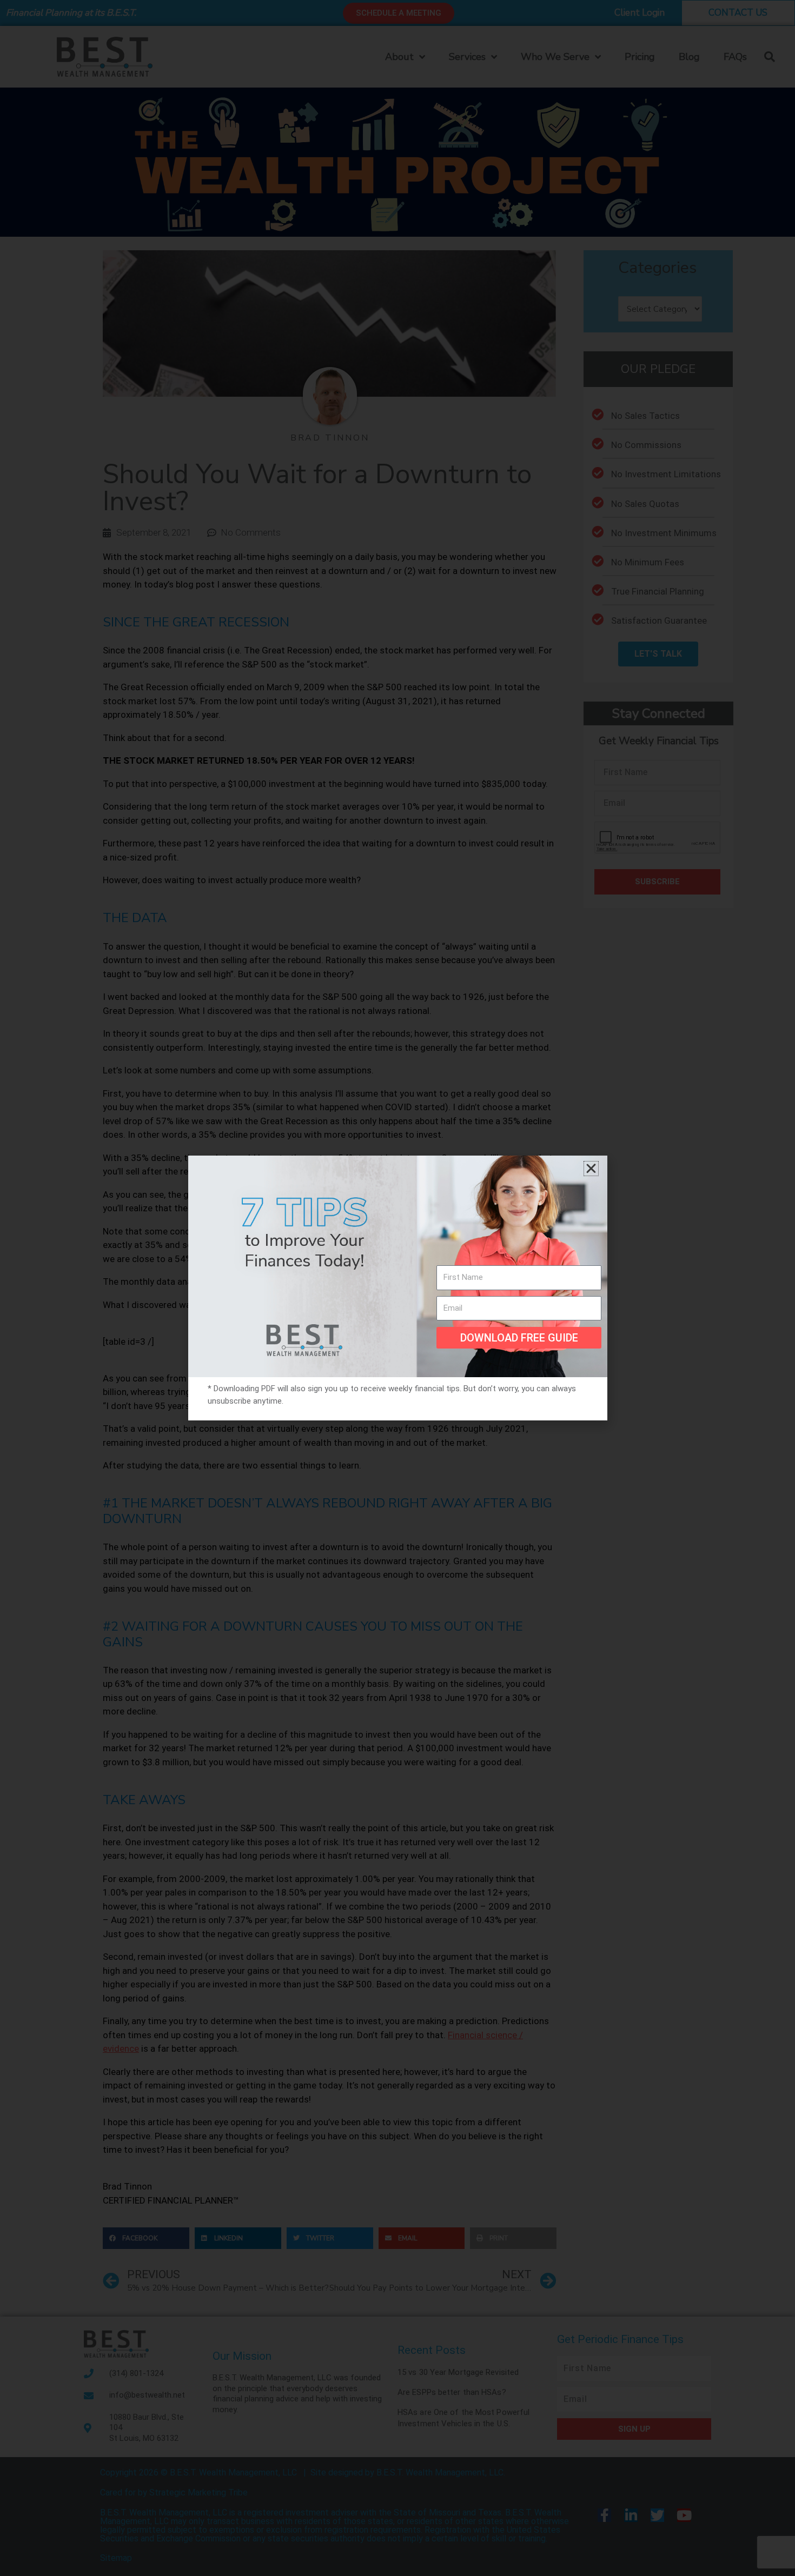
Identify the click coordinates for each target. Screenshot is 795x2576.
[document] (398, 1288)
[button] (591, 1169)
